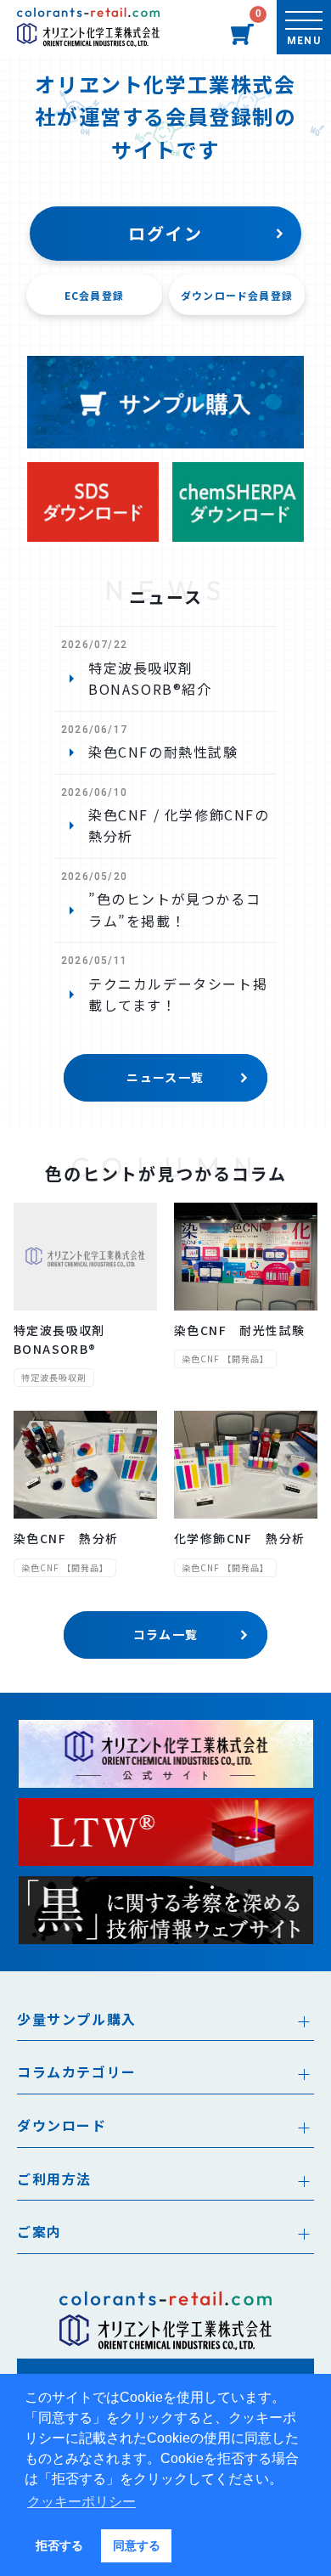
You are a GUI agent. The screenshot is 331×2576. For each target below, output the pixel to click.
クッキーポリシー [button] (81, 2502)
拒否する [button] (59, 2545)
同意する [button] (137, 2545)
